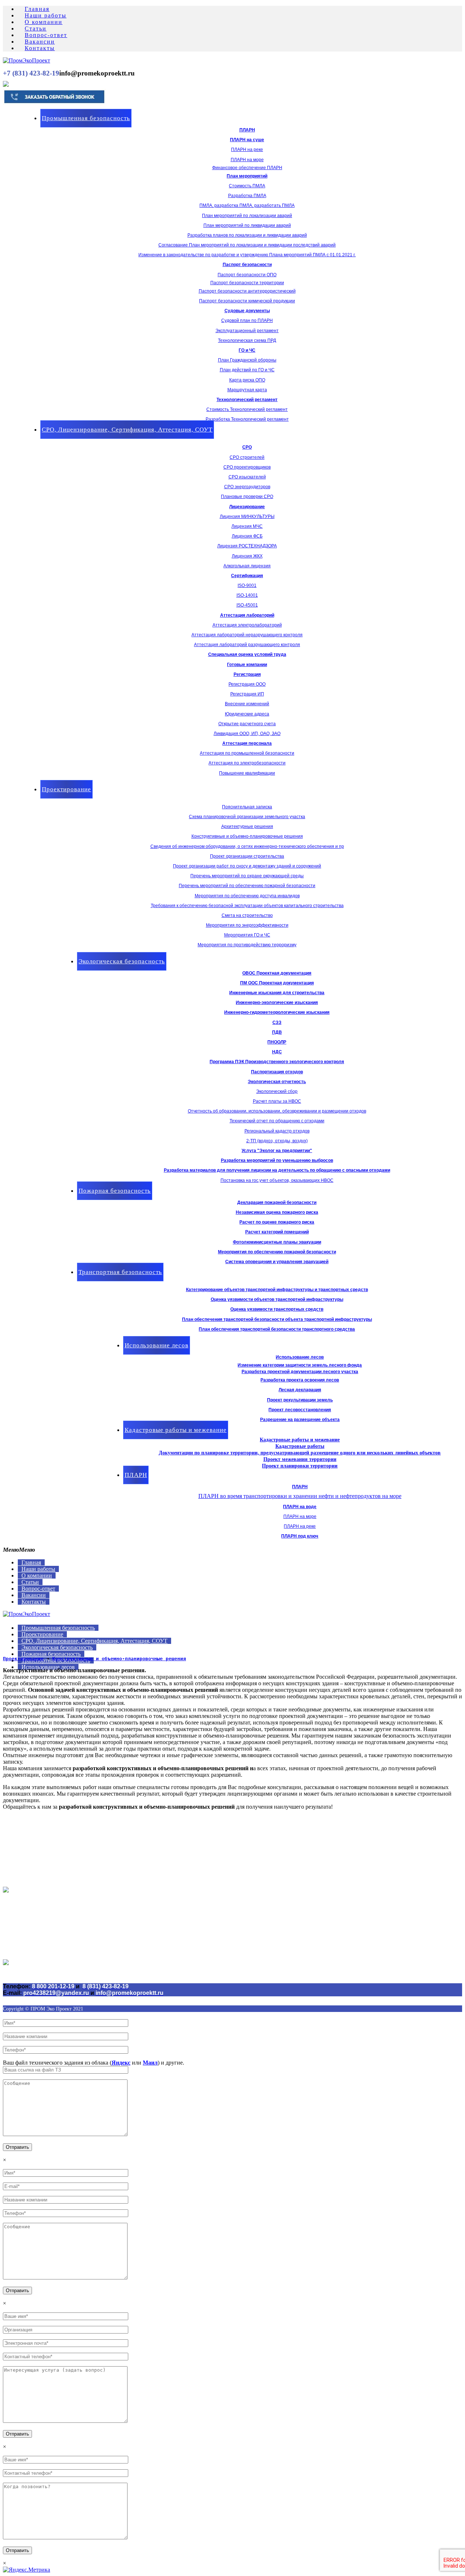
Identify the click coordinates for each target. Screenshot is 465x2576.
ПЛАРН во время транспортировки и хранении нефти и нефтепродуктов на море (300, 1496)
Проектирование (23, 1659)
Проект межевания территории (300, 1459)
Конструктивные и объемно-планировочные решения (119, 1659)
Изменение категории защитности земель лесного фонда (300, 1365)
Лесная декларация (300, 1390)
